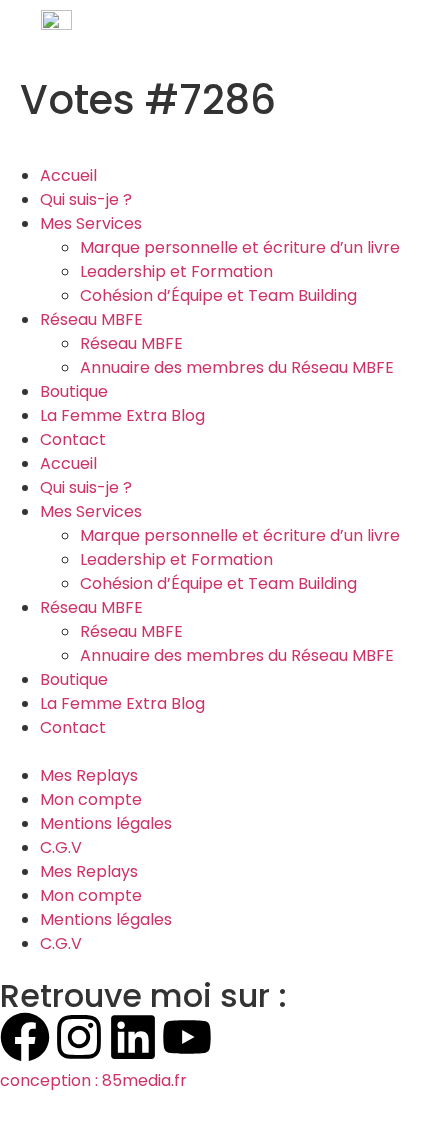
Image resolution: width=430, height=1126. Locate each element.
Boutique (74, 391)
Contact (73, 439)
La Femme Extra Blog (122, 415)
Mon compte (91, 799)
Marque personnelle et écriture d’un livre (240, 247)
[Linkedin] (133, 1037)
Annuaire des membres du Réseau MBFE (237, 367)
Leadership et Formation (176, 271)
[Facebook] (25, 1037)
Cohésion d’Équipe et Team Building (218, 295)
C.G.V (61, 847)
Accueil (68, 175)
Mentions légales (106, 823)
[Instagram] (79, 1037)
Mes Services (91, 223)
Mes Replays (89, 775)
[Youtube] (187, 1037)
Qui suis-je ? (86, 199)
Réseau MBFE (91, 319)
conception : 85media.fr (93, 1080)
